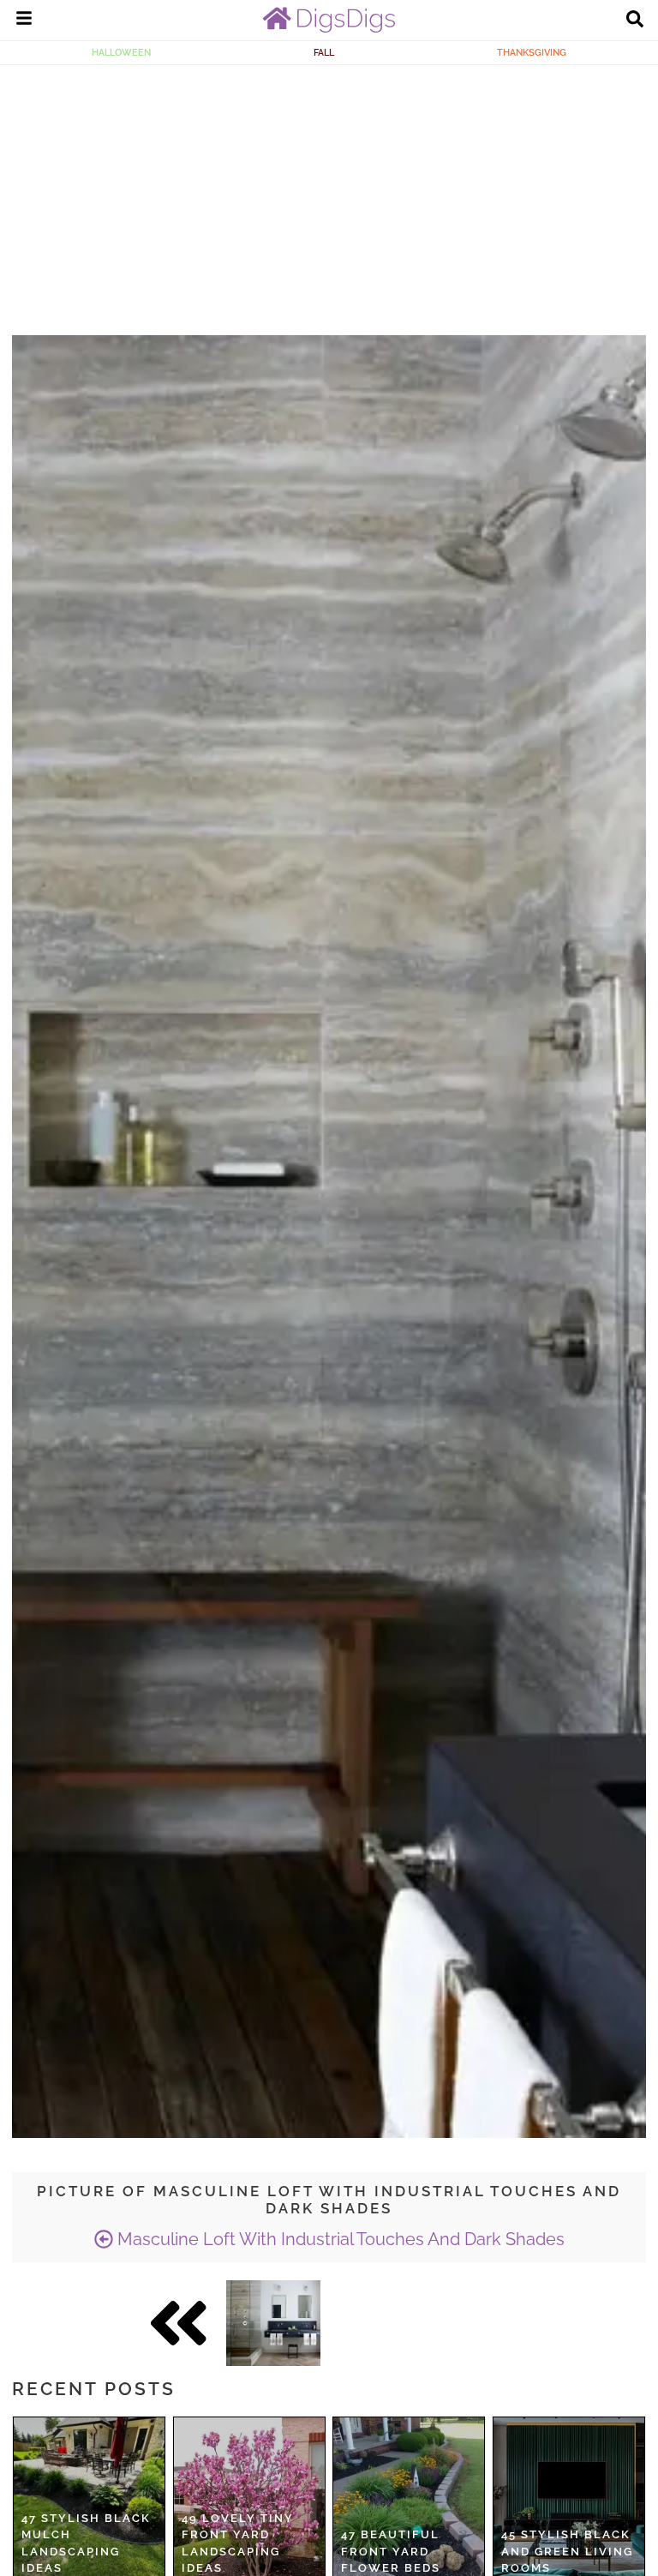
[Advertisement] (329, 194)
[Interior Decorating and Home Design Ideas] (329, 28)
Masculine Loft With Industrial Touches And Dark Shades (339, 2239)
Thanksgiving (532, 52)
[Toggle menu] (24, 21)
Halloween (121, 52)
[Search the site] (635, 21)
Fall (324, 52)
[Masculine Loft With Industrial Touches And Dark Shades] (273, 2323)
